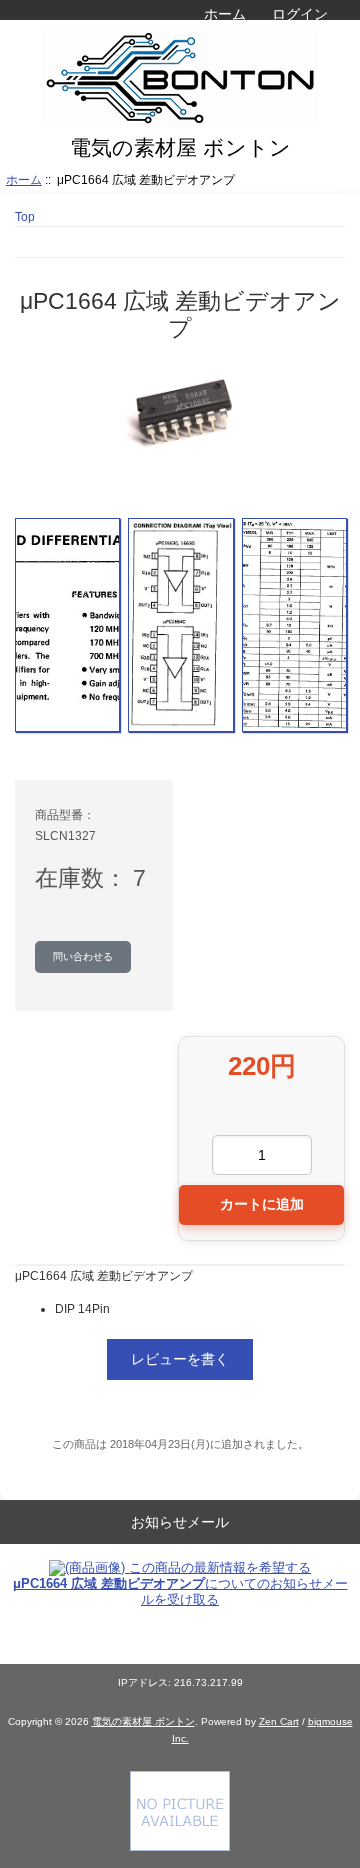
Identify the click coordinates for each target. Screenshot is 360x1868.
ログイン (300, 14)
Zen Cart (279, 1721)
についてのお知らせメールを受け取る (180, 1591)
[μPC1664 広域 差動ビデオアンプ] (67, 625)
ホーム (225, 14)
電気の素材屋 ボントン (143, 1721)
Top (25, 216)
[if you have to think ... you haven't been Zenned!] (180, 1846)
